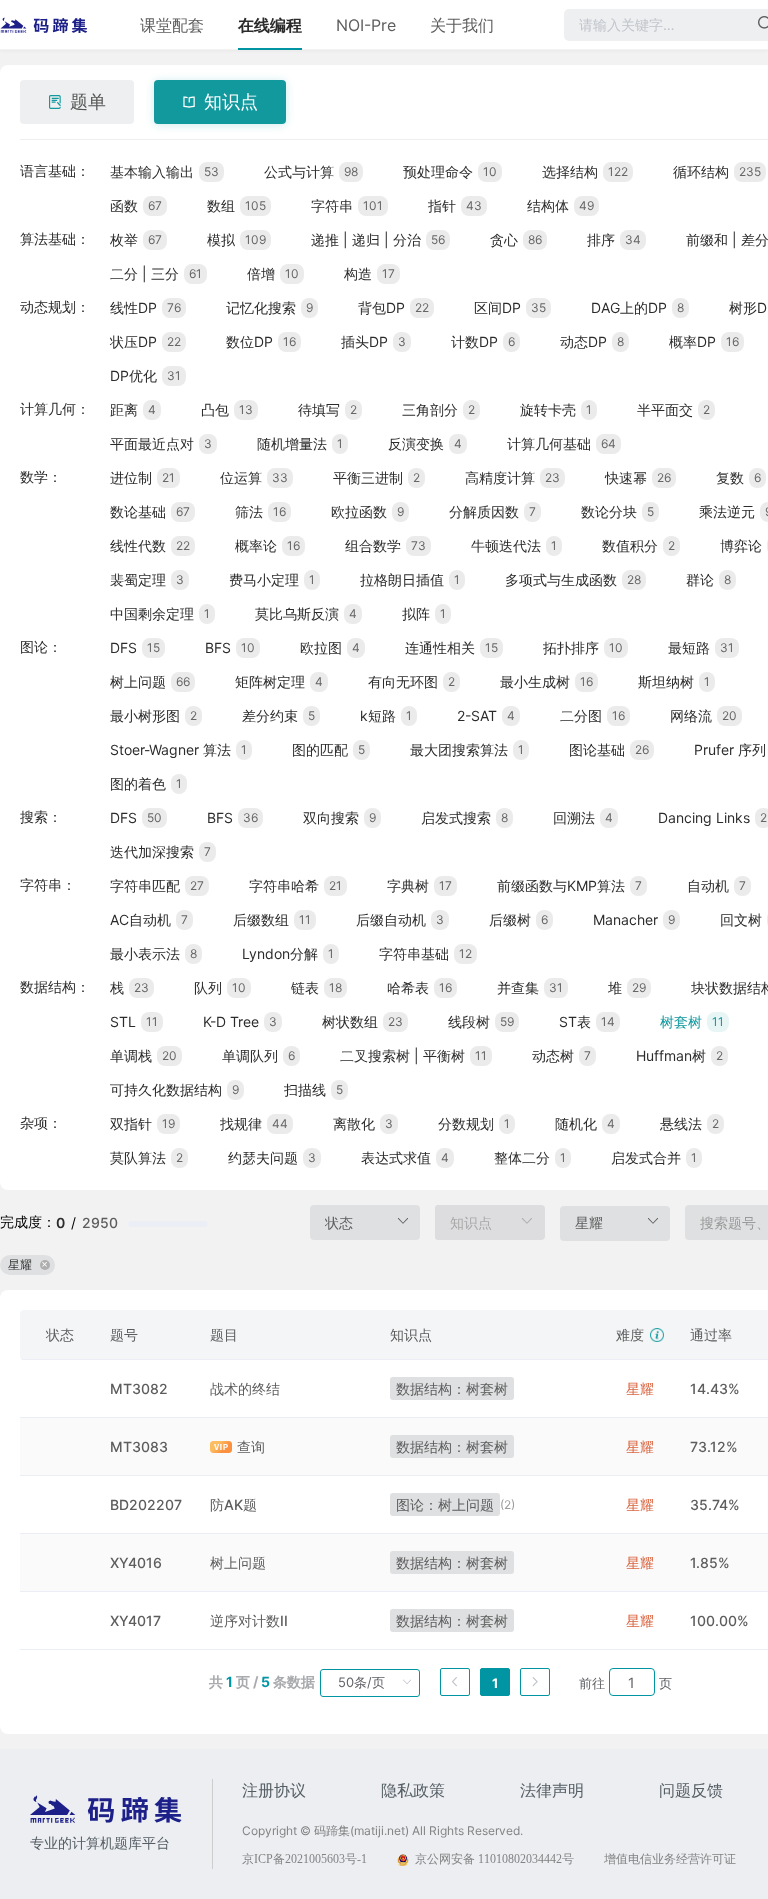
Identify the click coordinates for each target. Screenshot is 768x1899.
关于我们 (462, 25)
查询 (251, 1446)
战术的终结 (245, 1388)
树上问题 (238, 1562)
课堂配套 (172, 25)
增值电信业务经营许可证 (670, 1859)
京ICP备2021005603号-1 (304, 1859)
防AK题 (233, 1504)
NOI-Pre (366, 25)
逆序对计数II (249, 1620)
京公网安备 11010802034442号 (494, 1859)
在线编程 (270, 25)
